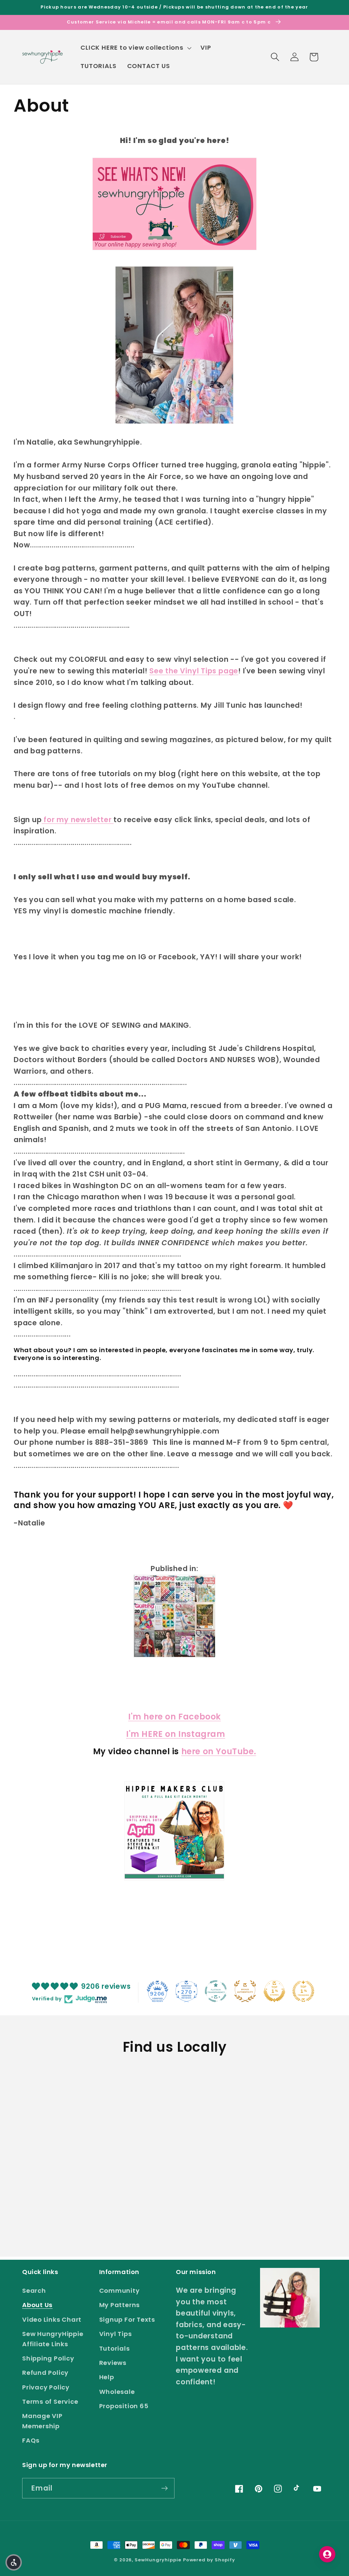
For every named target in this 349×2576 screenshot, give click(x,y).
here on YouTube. (219, 1751)
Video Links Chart (52, 2319)
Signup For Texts (127, 2319)
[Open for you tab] (327, 2554)
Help (107, 2377)
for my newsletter (78, 820)
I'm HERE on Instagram (176, 1734)
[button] (135, 48)
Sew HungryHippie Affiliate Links (53, 2339)
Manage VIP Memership (42, 2421)
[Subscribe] (164, 2488)
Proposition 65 (124, 2406)
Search (34, 2291)
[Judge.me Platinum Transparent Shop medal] (216, 1991)
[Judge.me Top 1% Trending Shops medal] (303, 1991)
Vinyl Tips (116, 2334)
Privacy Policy (46, 2387)
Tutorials (115, 2348)
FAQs (31, 2440)
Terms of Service (50, 2402)
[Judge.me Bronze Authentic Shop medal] (245, 1991)
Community (119, 2291)
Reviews (113, 2363)
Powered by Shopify (209, 2560)
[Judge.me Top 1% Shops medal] (274, 1991)
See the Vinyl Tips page (194, 671)
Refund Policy (45, 2373)
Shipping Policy (48, 2358)
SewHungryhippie (158, 2560)
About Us (37, 2305)
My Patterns (120, 2305)
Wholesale (117, 2392)
